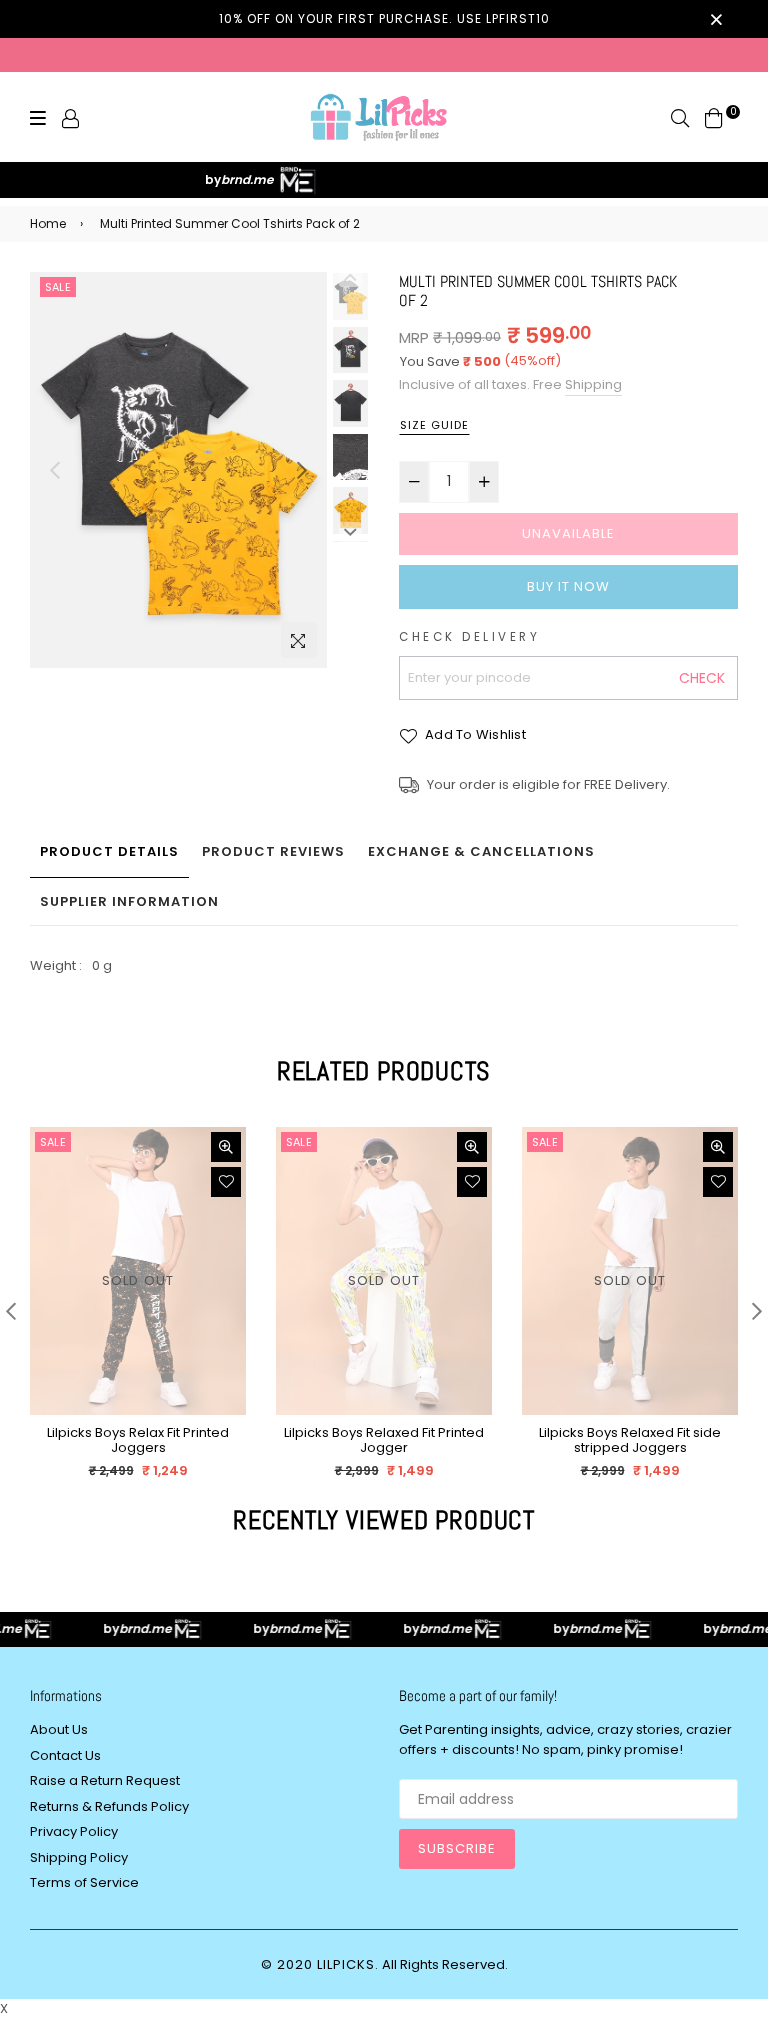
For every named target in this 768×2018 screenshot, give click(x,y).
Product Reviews (273, 851)
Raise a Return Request (105, 1780)
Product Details (109, 851)
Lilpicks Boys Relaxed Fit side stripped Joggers (630, 1440)
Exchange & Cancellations (481, 851)
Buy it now (568, 586)
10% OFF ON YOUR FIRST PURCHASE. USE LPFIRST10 (384, 18)
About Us (59, 1729)
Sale (58, 287)
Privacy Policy (74, 1831)
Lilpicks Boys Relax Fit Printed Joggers (138, 1440)
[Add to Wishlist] (226, 1182)
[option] (178, 470)
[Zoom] (299, 640)
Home (48, 223)
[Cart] (714, 117)
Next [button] (302, 470)
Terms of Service (84, 1882)
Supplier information (129, 901)
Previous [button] (55, 470)
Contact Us (65, 1755)
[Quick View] (226, 1147)
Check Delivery (469, 637)
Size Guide (434, 425)
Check (702, 678)
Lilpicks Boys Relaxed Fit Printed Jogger (384, 1440)
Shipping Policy (79, 1857)
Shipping (593, 384)
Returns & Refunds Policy (109, 1806)
